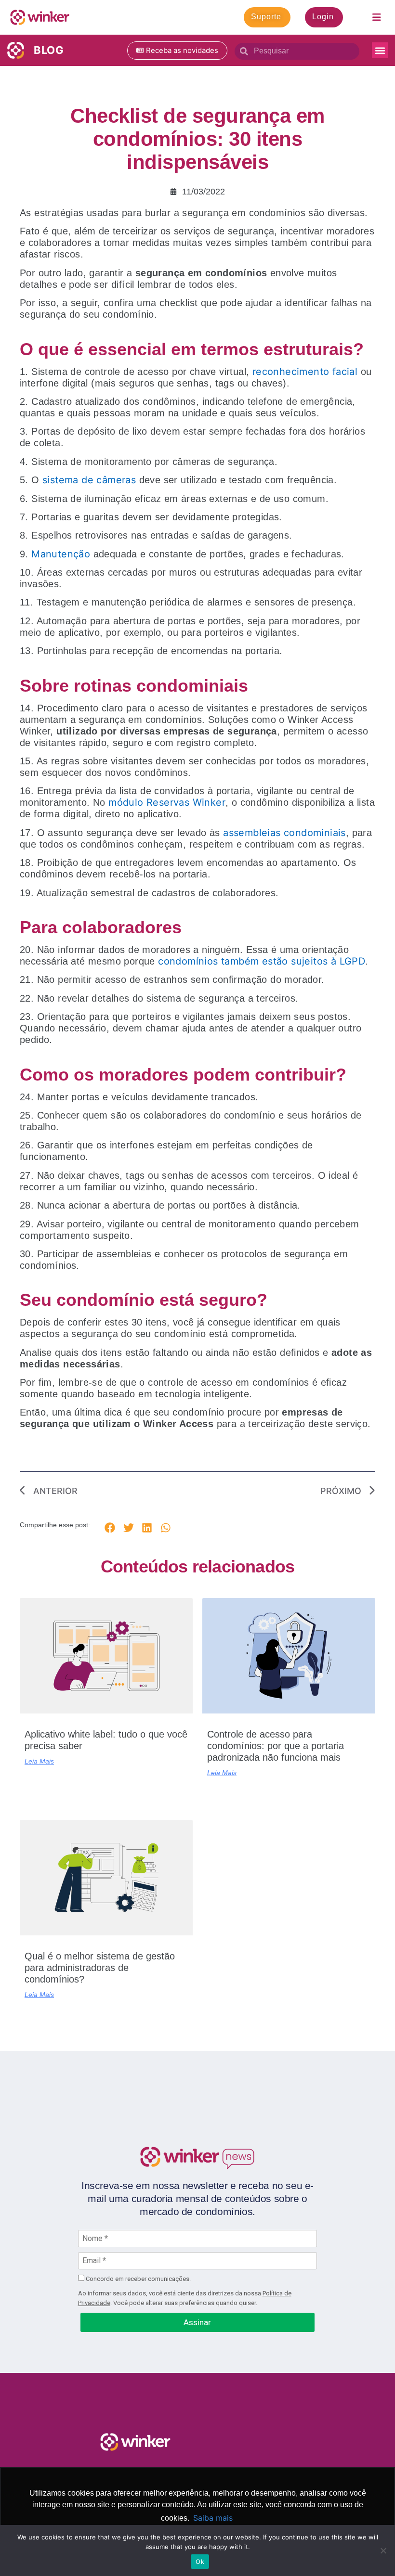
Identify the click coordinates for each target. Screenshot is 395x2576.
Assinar (197, 2322)
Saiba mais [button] (213, 2518)
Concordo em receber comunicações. (138, 2279)
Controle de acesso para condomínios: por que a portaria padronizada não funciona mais (276, 1746)
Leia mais (39, 1761)
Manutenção (61, 554)
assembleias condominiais (284, 833)
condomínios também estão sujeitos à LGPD (262, 961)
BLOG (49, 50)
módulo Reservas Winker (167, 802)
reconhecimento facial (305, 372)
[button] (380, 50)
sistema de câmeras (89, 480)
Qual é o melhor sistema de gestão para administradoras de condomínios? (100, 1968)
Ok (200, 2562)
